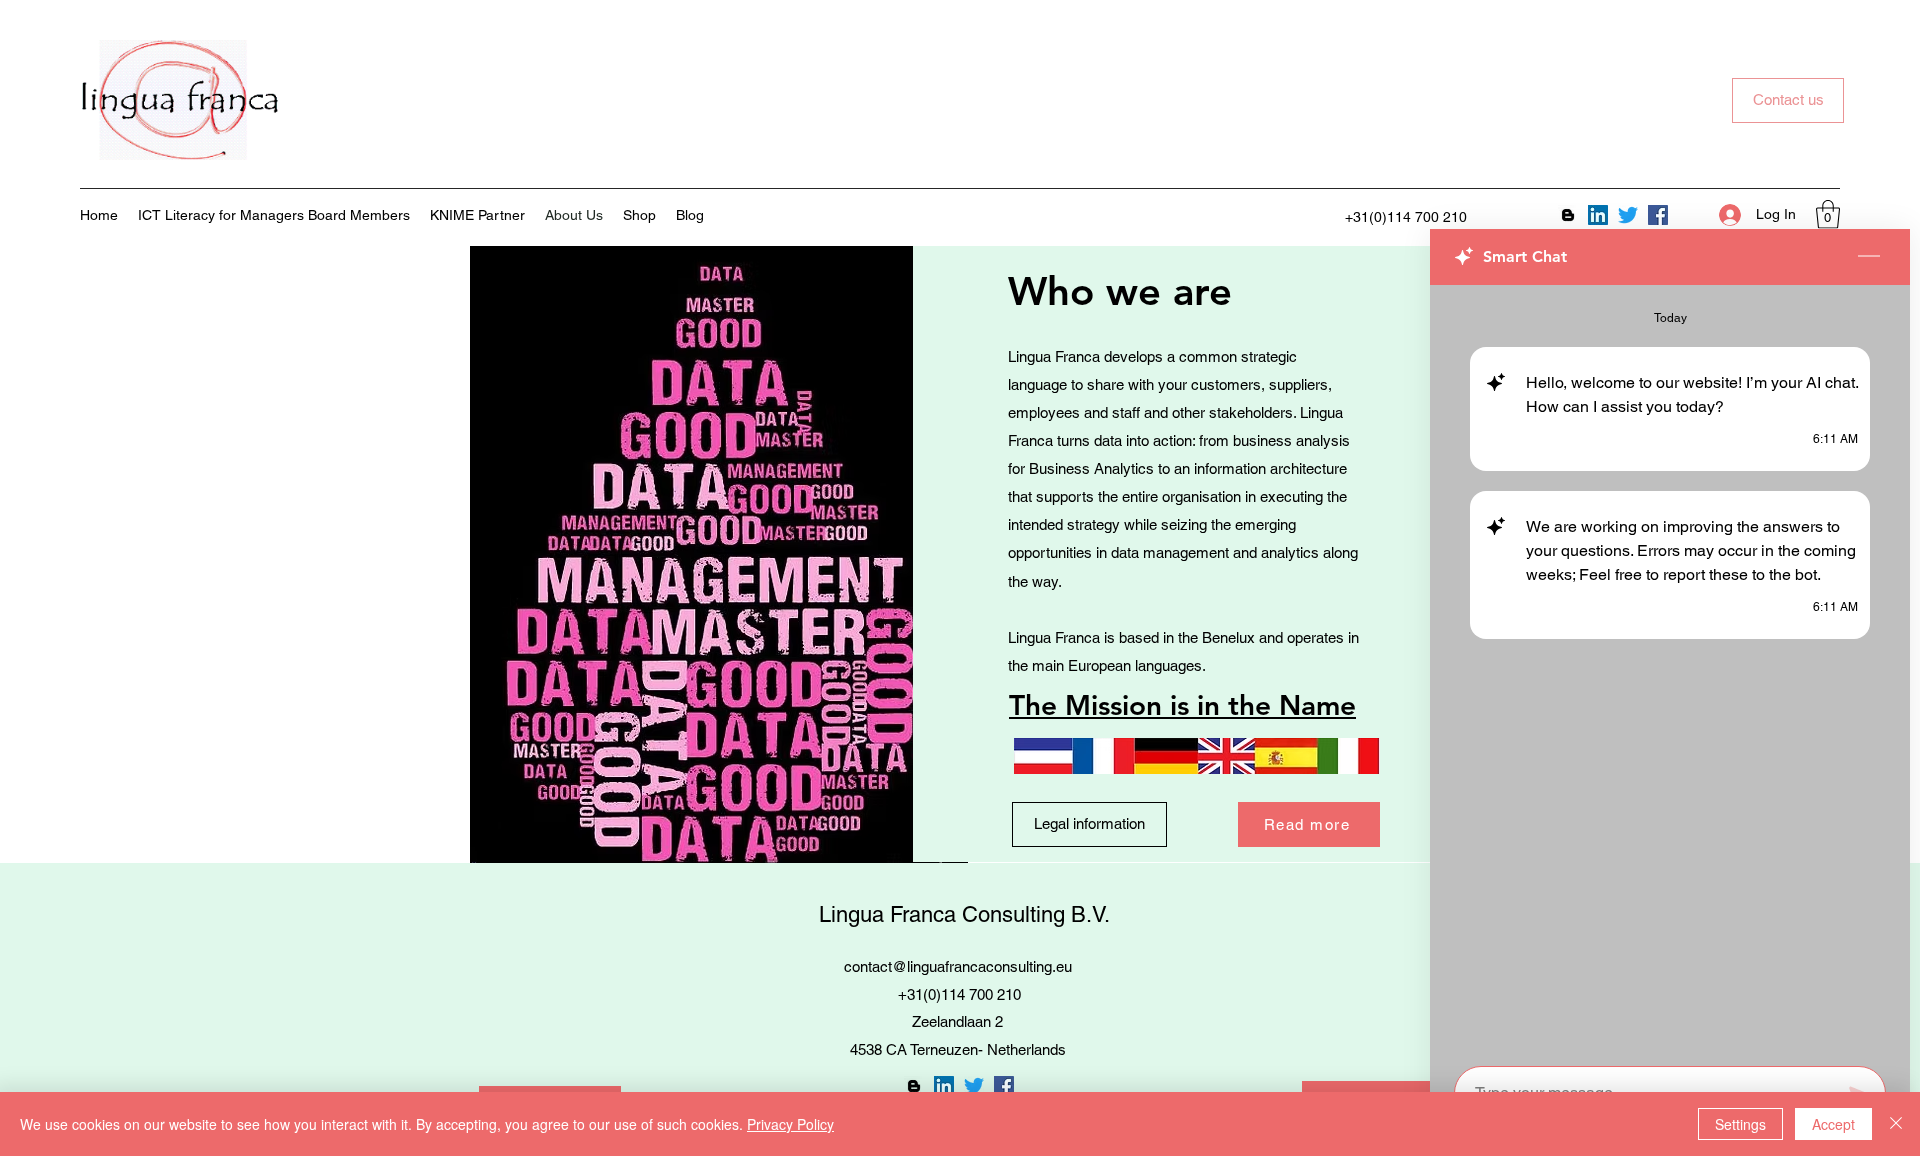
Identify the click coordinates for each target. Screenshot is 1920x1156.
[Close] (1896, 1124)
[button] (1828, 214)
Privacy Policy (790, 1124)
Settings (1740, 1124)
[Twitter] (1628, 215)
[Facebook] (1658, 215)
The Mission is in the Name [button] (1182, 705)
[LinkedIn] (1598, 215)
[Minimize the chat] (1869, 257)
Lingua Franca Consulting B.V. (964, 914)
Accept (1833, 1124)
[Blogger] (1568, 215)
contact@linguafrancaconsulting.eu (958, 966)
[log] (1670, 669)
